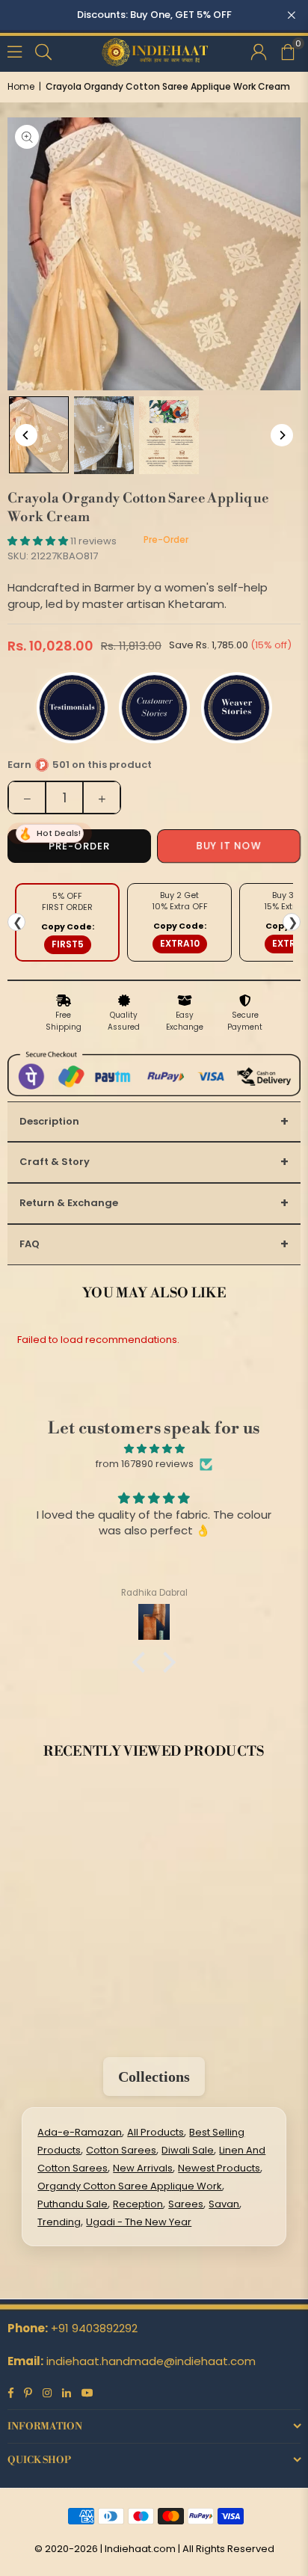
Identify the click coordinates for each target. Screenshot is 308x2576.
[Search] (43, 50)
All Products (155, 2132)
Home (21, 86)
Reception (138, 2204)
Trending (59, 2222)
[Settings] (259, 51)
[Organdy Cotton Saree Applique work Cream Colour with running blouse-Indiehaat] (39, 435)
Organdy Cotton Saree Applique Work (130, 2186)
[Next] (282, 435)
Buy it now (228, 846)
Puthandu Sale (73, 2204)
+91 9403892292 (94, 2328)
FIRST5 (68, 944)
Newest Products (219, 2168)
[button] (287, 51)
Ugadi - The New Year (139, 2222)
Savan (224, 2204)
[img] (154, 1449)
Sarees (186, 2204)
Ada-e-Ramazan (80, 2132)
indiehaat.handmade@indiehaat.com (151, 2361)
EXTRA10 (180, 943)
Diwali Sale (188, 2150)
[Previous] (26, 435)
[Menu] (15, 50)
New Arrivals (143, 2168)
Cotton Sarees (121, 2150)
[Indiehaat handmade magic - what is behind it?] (169, 435)
